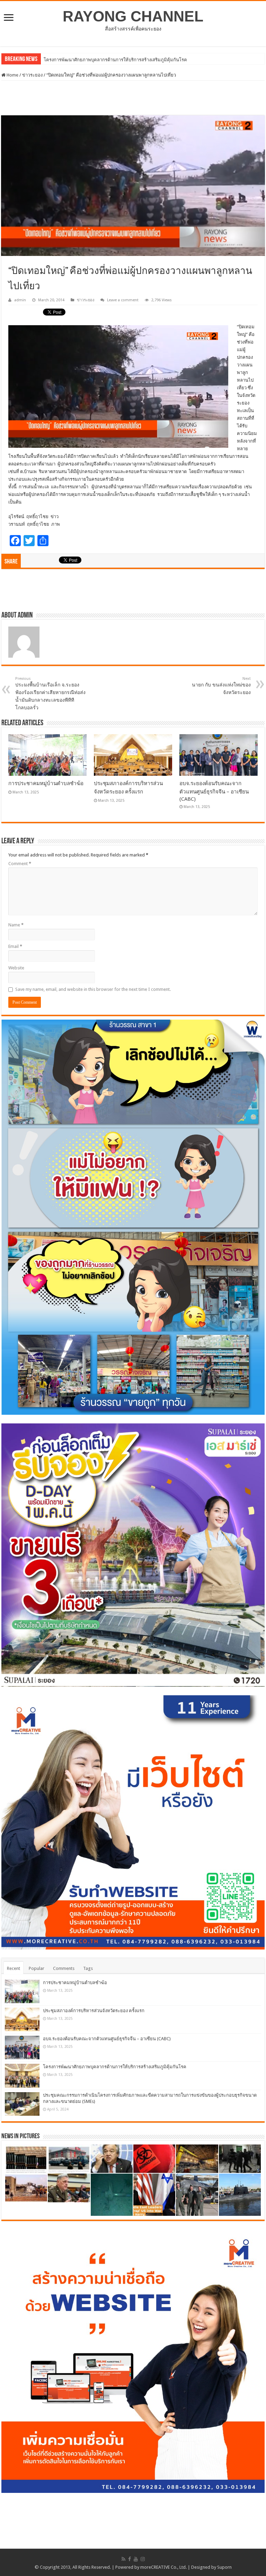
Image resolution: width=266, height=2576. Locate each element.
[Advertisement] (133, 98)
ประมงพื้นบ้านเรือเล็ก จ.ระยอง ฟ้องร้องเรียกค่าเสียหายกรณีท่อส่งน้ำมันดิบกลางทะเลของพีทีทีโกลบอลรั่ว (50, 693)
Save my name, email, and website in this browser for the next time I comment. (93, 989)
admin (20, 300)
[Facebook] (130, 2559)
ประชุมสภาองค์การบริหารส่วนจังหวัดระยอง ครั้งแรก (94, 2011)
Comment (20, 864)
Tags (88, 1968)
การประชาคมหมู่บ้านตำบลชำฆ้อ (76, 60)
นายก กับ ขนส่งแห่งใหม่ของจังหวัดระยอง (221, 686)
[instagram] (143, 2559)
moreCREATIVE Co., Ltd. (163, 2567)
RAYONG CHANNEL (133, 16)
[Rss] (123, 2559)
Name (16, 925)
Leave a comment (123, 300)
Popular (37, 1968)
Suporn (224, 2567)
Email (15, 946)
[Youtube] (136, 2559)
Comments (64, 1968)
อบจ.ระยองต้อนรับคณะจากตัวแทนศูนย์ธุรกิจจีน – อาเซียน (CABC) (214, 791)
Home (12, 75)
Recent (14, 1968)
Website (16, 968)
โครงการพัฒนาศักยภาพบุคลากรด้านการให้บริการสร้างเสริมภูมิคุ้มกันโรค (115, 2067)
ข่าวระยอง (32, 75)
